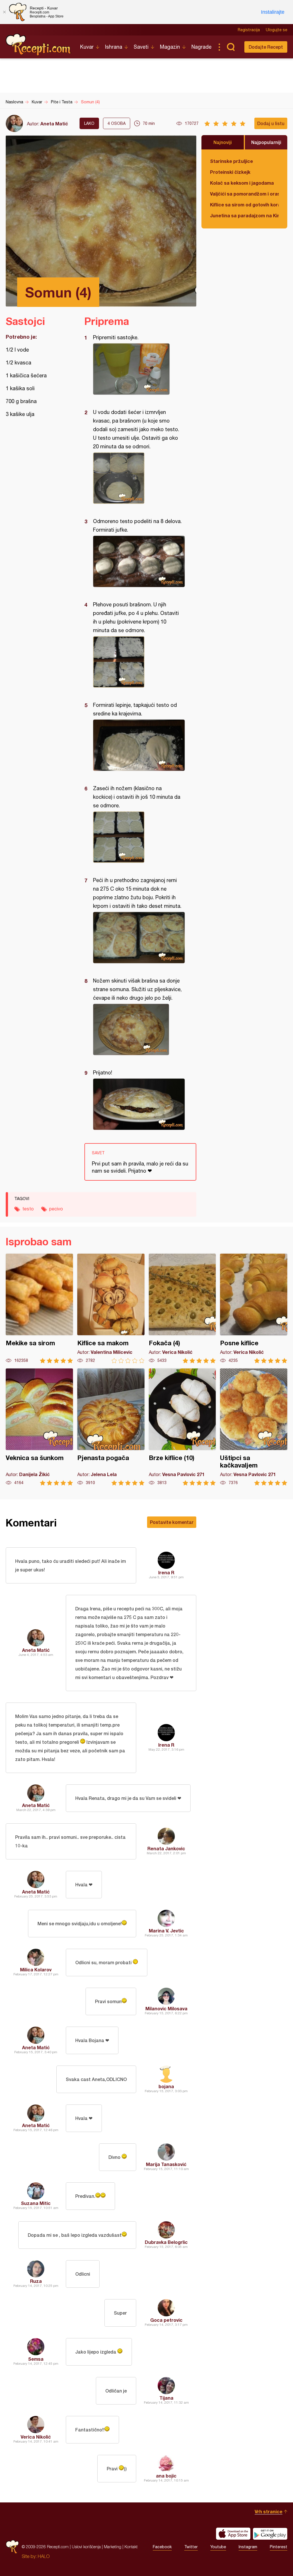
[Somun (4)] (137, 369)
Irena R (166, 1572)
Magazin (170, 47)
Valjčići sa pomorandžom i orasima (244, 194)
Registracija (249, 30)
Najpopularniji (266, 142)
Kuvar (87, 47)
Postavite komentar (172, 1522)
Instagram (248, 2547)
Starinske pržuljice (231, 161)
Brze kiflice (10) (182, 1427)
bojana (166, 2086)
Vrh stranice (269, 2511)
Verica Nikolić (36, 2437)
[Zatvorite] (4, 12)
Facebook (162, 2547)
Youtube (218, 2547)
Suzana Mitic (36, 2203)
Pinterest (279, 2547)
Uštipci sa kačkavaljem (254, 1427)
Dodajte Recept (266, 47)
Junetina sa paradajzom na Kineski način (244, 215)
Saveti (141, 47)
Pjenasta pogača (111, 1427)
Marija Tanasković (166, 2164)
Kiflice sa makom (111, 1308)
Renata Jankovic (166, 1848)
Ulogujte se (277, 30)
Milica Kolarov (36, 1970)
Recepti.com (39, 45)
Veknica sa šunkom (39, 1427)
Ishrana (114, 47)
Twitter (191, 2547)
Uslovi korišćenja (86, 2547)
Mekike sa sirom (39, 1308)
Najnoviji (223, 142)
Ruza (36, 2281)
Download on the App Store (233, 2534)
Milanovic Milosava (166, 2008)
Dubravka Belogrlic (166, 2242)
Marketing (113, 2547)
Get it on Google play (270, 2534)
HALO (44, 2556)
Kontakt (131, 2547)
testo (28, 1209)
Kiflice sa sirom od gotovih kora (244, 205)
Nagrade (201, 47)
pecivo (56, 1209)
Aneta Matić (54, 124)
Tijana (166, 2398)
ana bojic (166, 2476)
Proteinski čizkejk (230, 172)
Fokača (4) (182, 1308)
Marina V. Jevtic (166, 1931)
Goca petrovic (166, 2320)
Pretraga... (231, 47)
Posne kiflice (254, 1308)
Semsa (36, 2359)
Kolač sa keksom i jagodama (242, 183)
